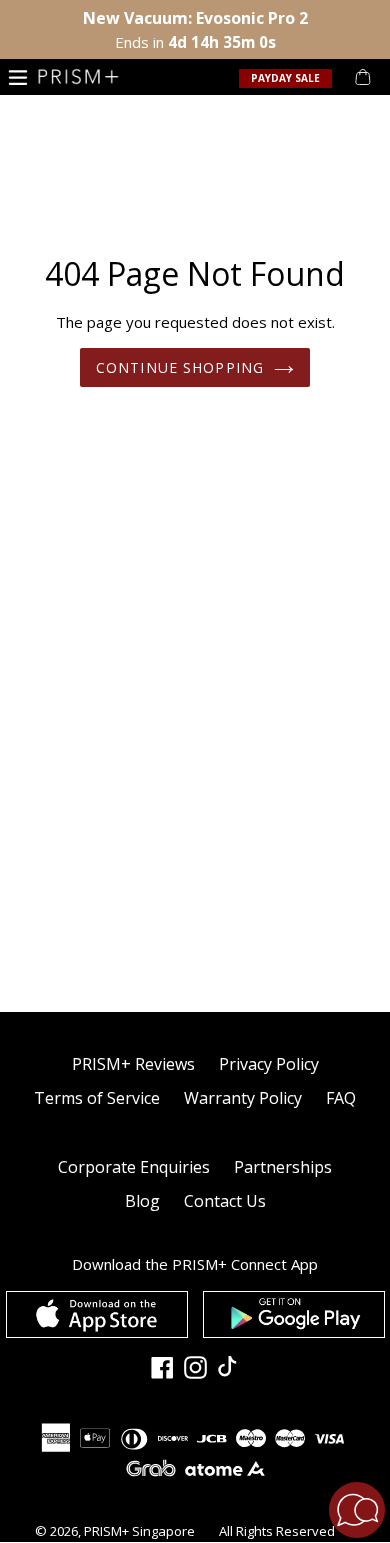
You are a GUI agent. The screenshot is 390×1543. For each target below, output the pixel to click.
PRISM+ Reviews (133, 1064)
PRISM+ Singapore (139, 1531)
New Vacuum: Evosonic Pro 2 (195, 18)
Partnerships (283, 1167)
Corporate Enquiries (134, 1167)
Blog (142, 1201)
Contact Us (225, 1201)
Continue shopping (180, 367)
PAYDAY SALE (285, 78)
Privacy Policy (269, 1064)
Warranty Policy (243, 1098)
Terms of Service (97, 1098)
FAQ (341, 1098)
